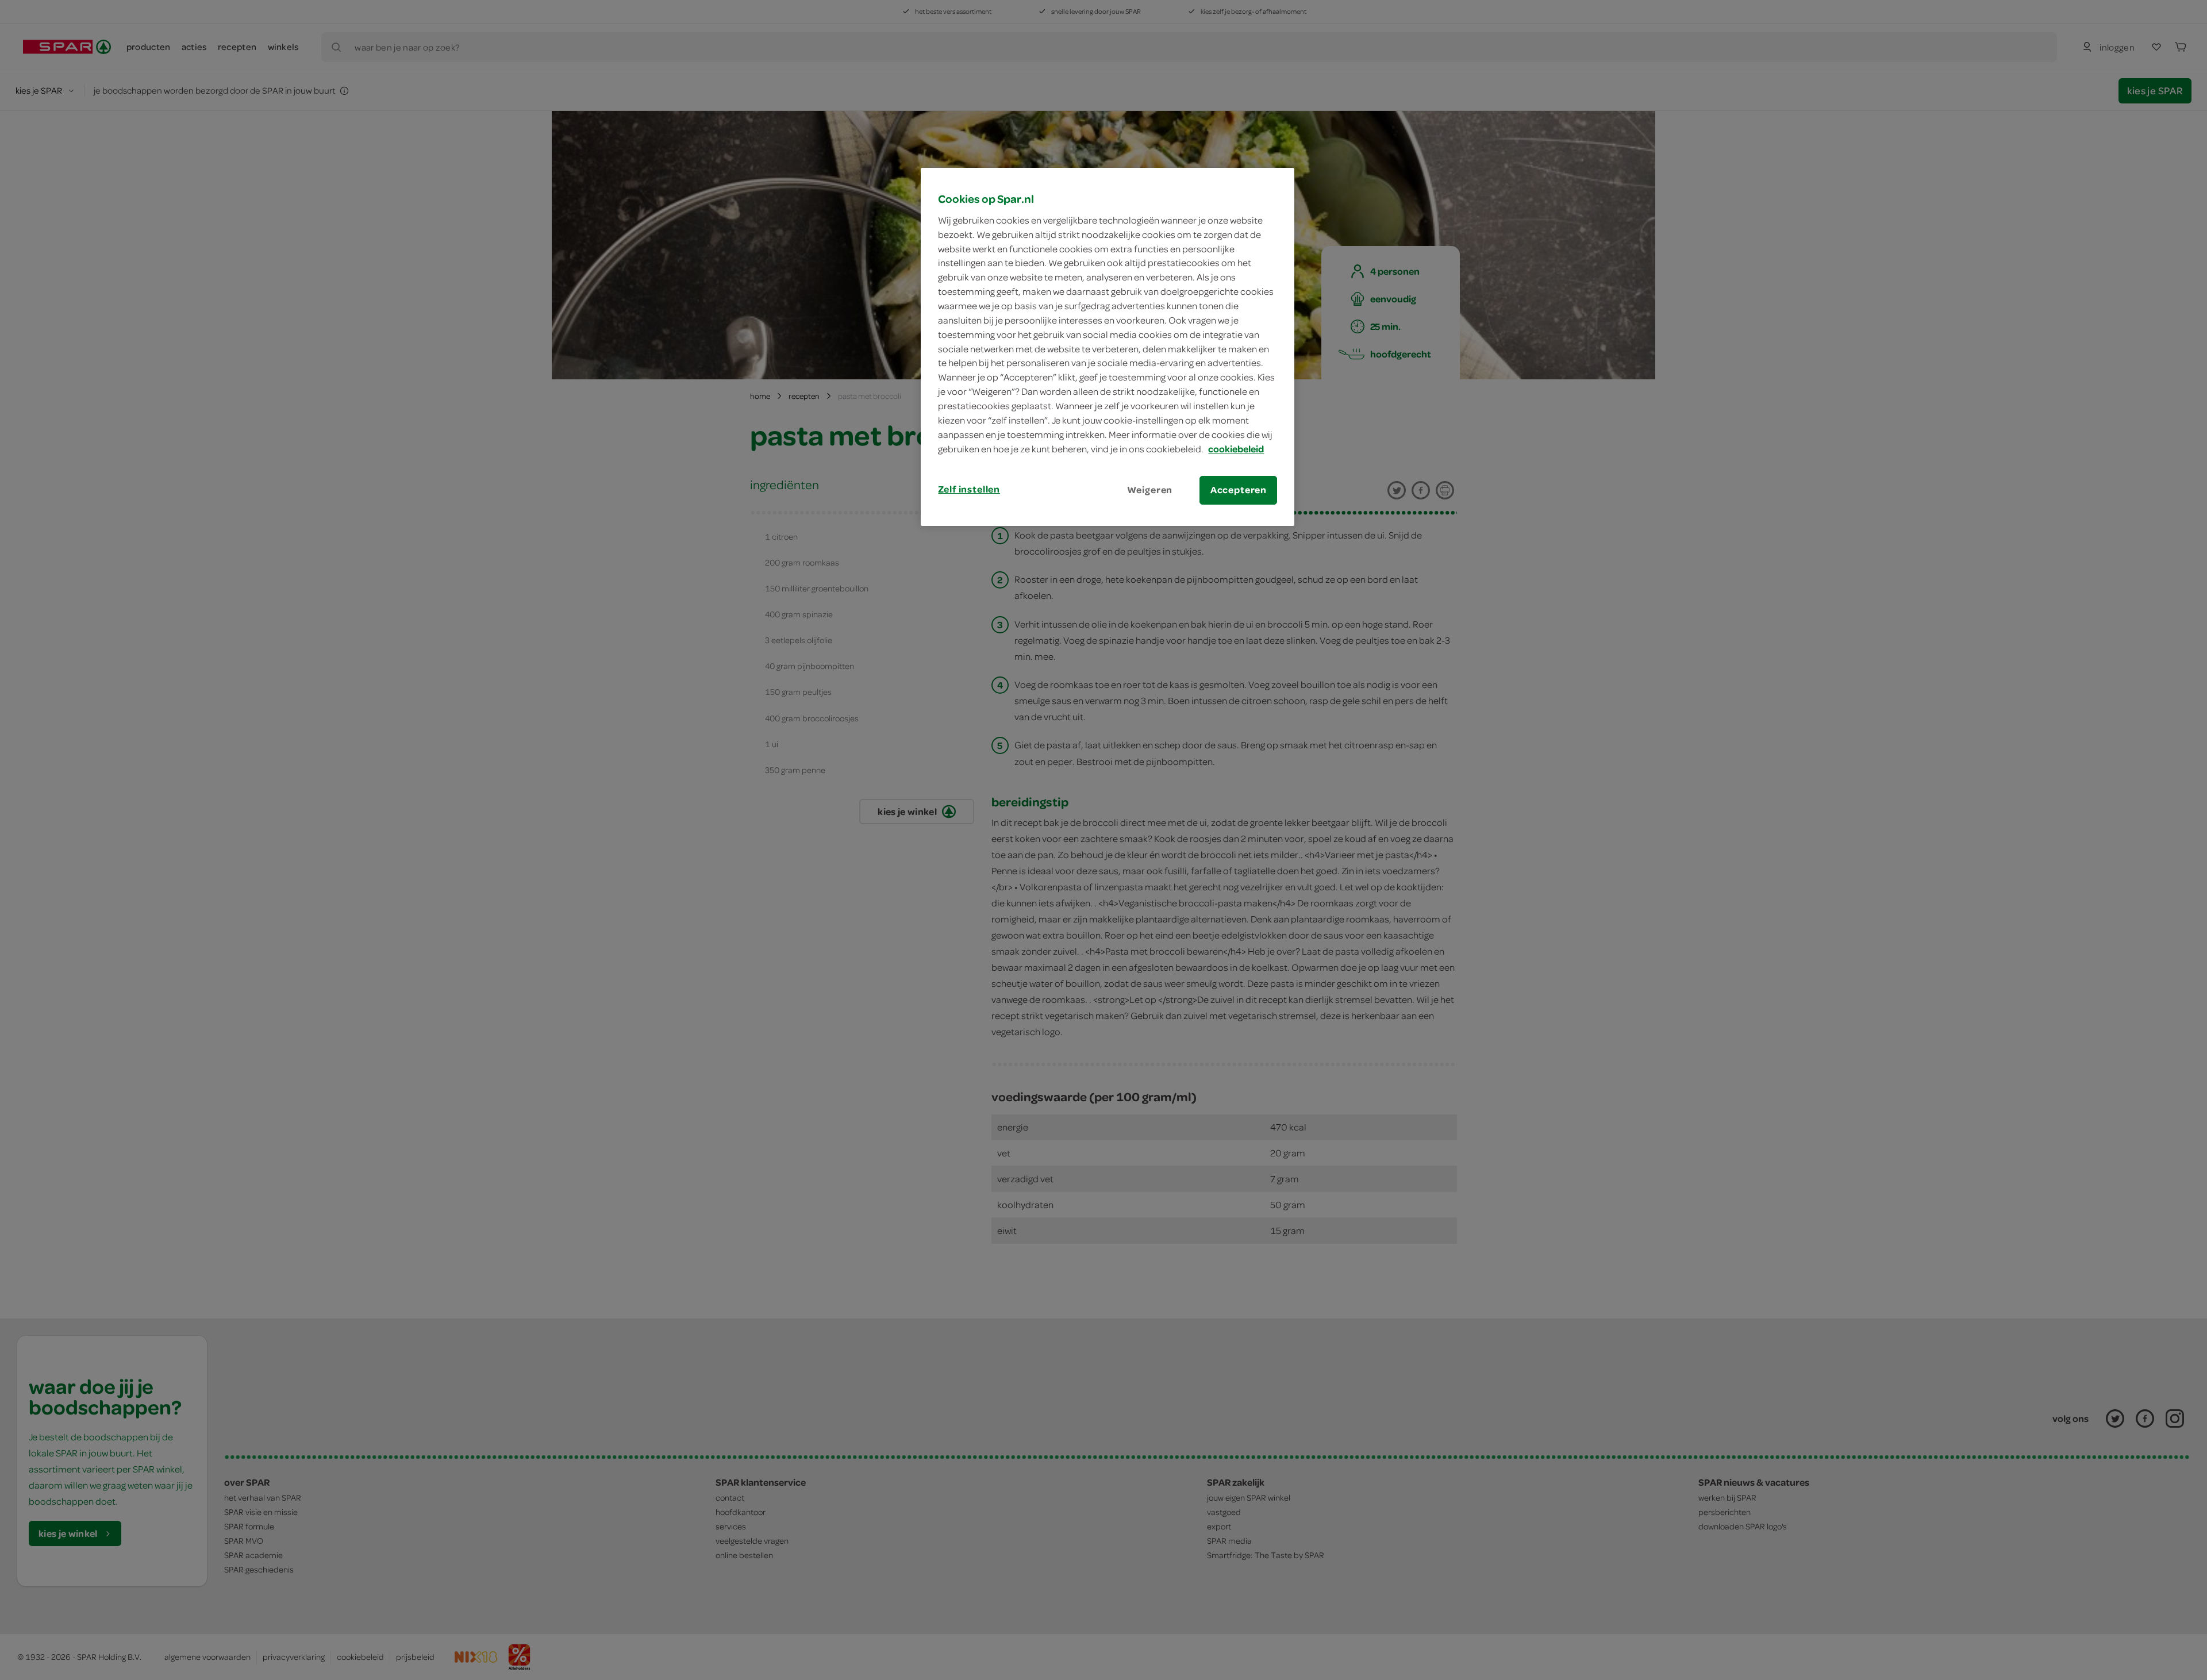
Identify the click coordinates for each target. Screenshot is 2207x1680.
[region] (1108, 347)
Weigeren (1150, 490)
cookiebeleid (1236, 449)
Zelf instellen (969, 489)
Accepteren (1239, 490)
